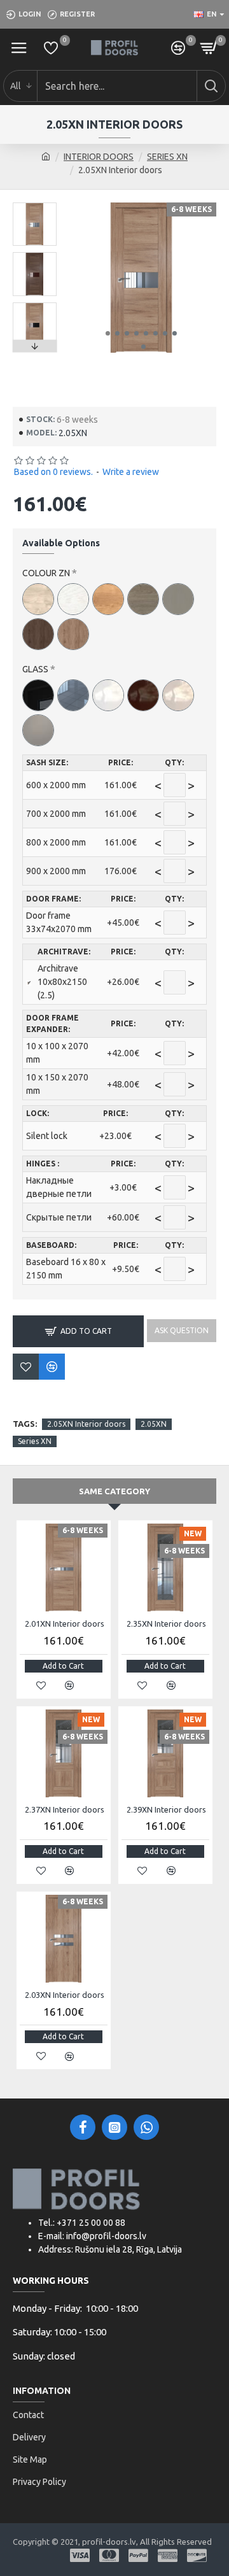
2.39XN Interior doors (166, 1809)
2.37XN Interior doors (65, 1809)
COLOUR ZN (46, 573)
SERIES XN (167, 157)
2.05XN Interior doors (86, 1424)
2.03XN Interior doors (65, 1995)
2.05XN (154, 1424)
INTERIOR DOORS (99, 157)
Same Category (114, 1491)
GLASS (35, 669)
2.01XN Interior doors (65, 1624)
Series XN (35, 1441)
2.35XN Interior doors (166, 1624)
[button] (108, 333)
